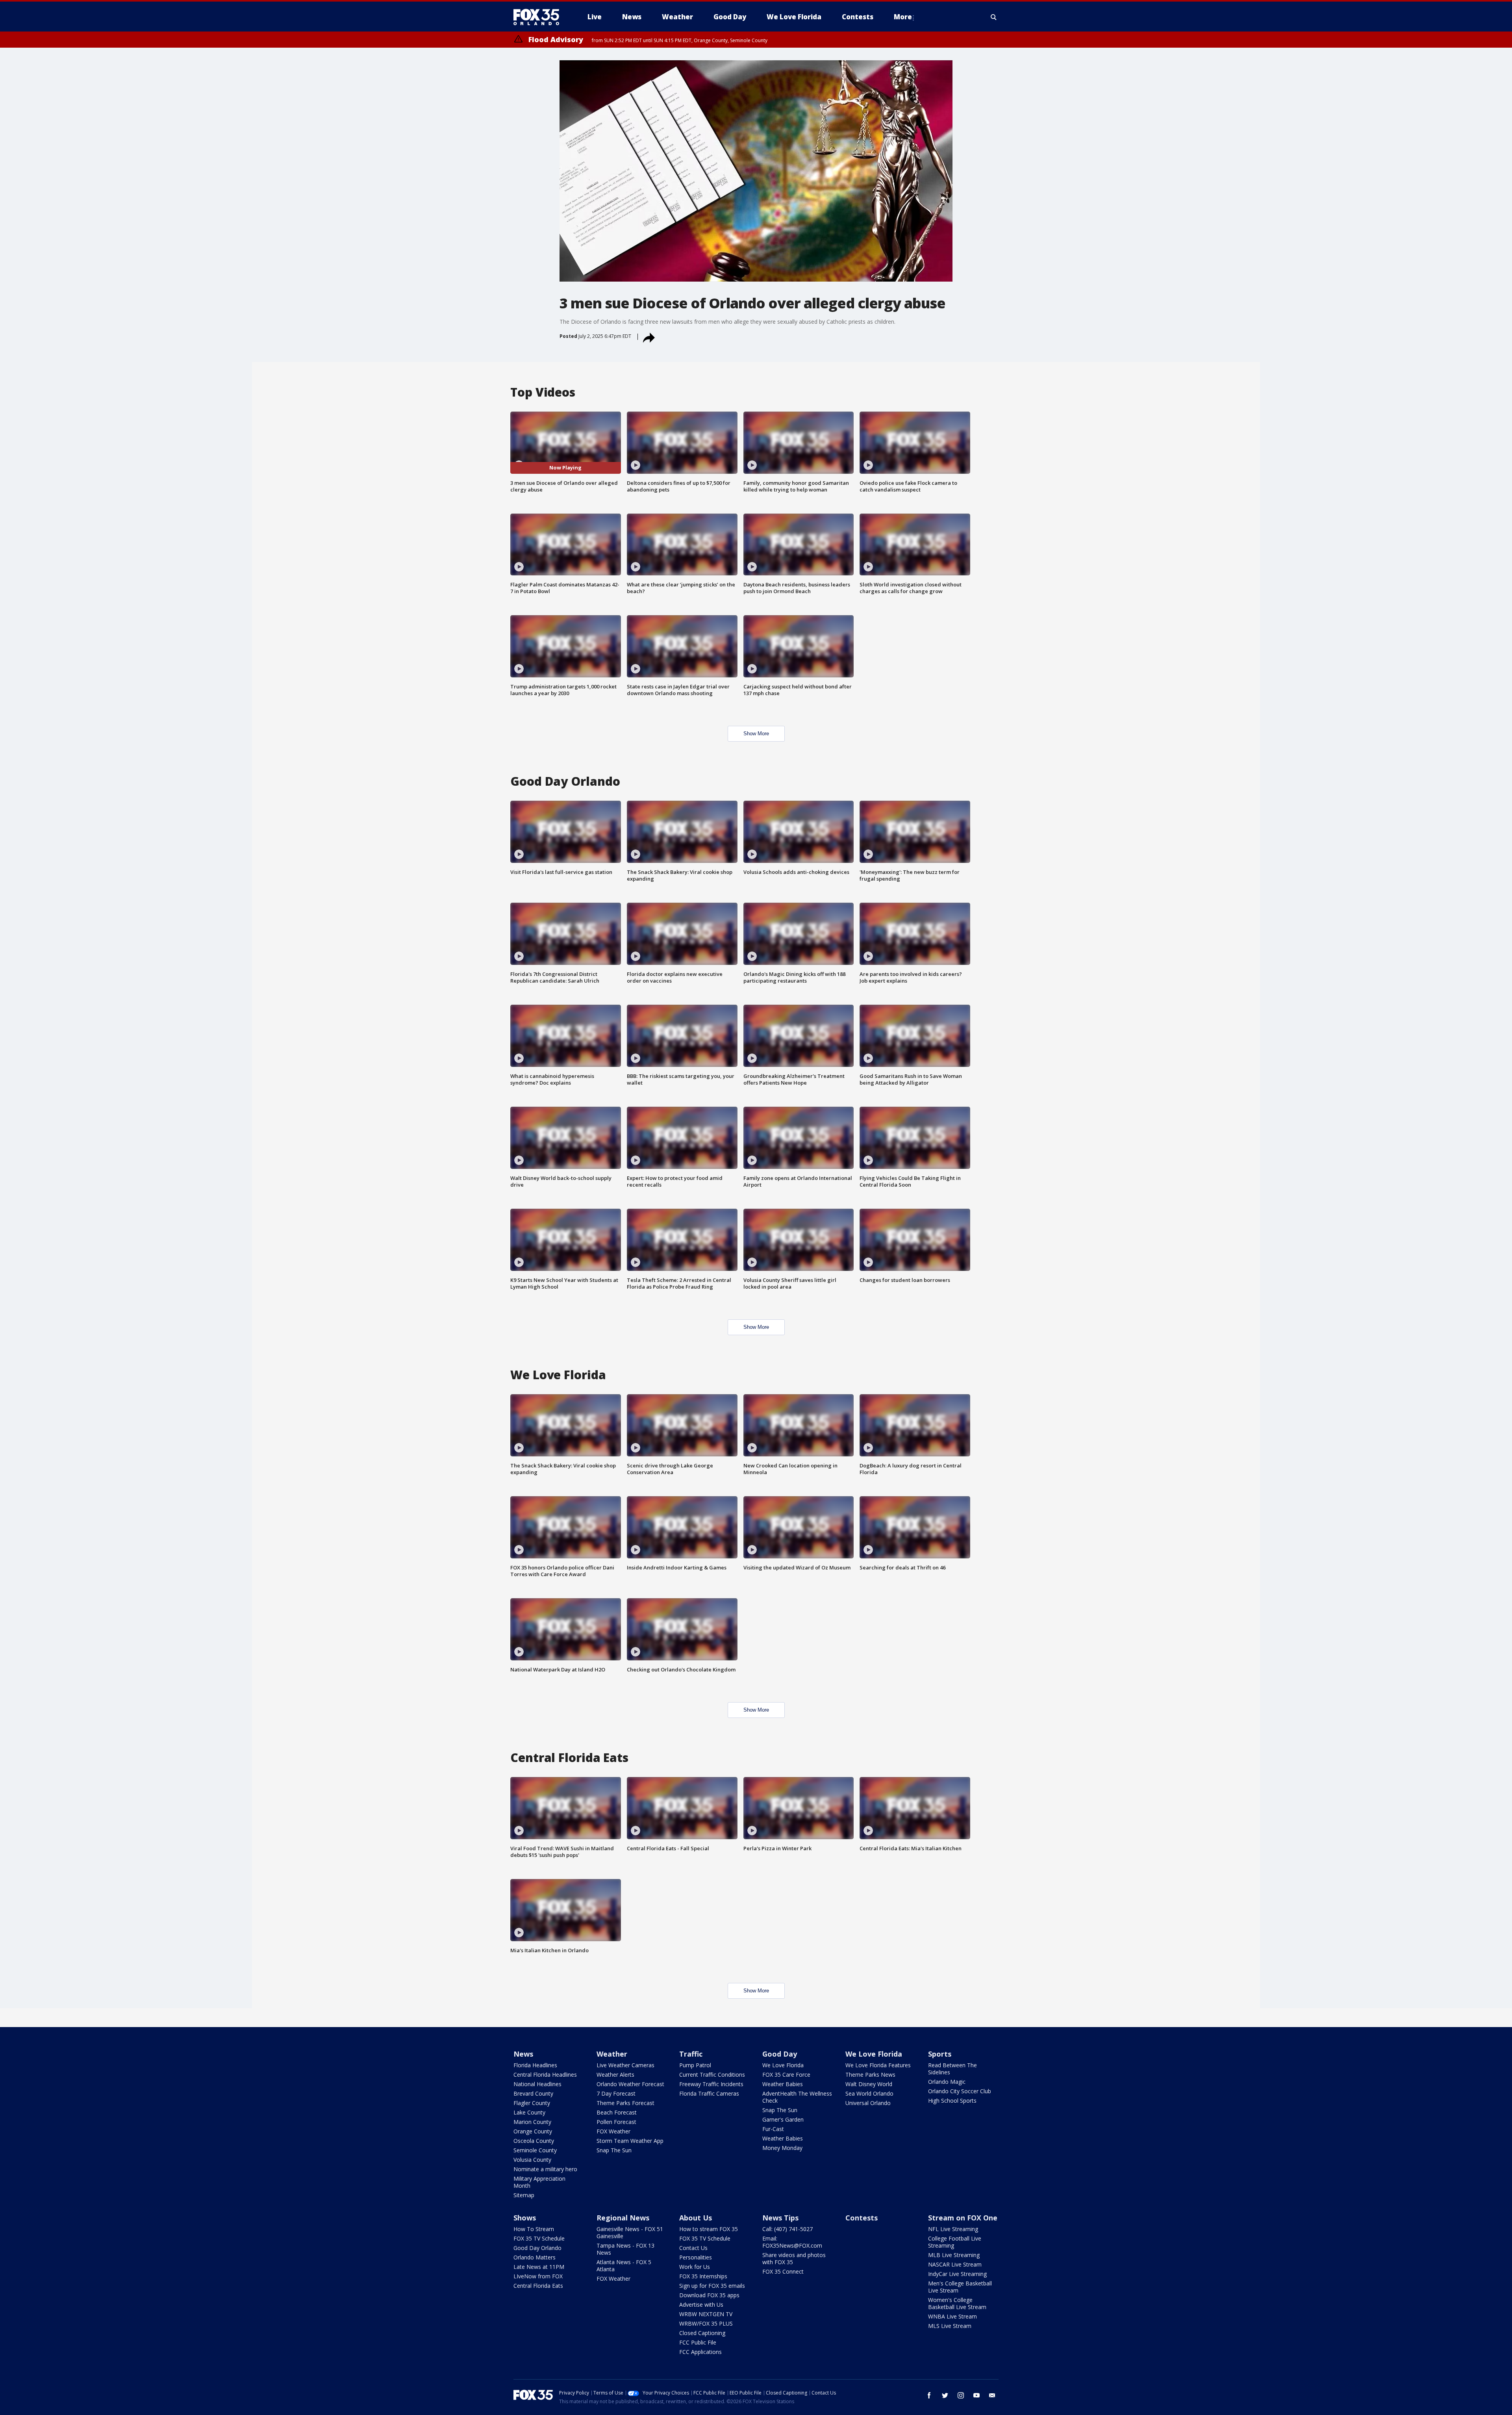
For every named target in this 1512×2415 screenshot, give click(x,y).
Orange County (533, 2131)
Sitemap (524, 2195)
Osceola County (534, 2141)
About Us (696, 2218)
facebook (929, 2395)
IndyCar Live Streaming (957, 2274)
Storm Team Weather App (630, 2141)
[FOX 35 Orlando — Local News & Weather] (539, 17)
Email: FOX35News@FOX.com (792, 2242)
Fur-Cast (773, 2129)
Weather (612, 2054)
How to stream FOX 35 (709, 2229)
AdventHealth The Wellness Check (797, 2097)
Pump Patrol (695, 2065)
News (523, 2054)
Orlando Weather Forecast (630, 2084)
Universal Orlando (868, 2103)
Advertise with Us (701, 2305)
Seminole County (535, 2150)
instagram (961, 2395)
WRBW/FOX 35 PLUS (706, 2323)
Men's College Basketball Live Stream (960, 2287)
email (992, 2395)
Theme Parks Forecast (625, 2103)
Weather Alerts (615, 2075)
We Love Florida (783, 2065)
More (903, 17)
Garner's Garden (783, 2119)
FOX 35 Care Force (786, 2075)
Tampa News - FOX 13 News (625, 2249)
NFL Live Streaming (953, 2229)
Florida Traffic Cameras (709, 2093)
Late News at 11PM (539, 2267)
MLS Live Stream (950, 2326)
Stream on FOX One (963, 2218)
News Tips (780, 2218)
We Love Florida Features (878, 2065)
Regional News (623, 2218)
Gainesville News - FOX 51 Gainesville (630, 2232)
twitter (945, 2395)
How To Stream (534, 2229)
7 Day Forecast (616, 2093)
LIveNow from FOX (538, 2276)
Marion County (532, 2122)
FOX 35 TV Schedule (539, 2238)
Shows (525, 2218)
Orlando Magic (947, 2082)
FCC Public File (698, 2342)
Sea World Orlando (869, 2093)
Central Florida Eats (538, 2286)
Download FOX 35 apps (709, 2295)
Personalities (696, 2257)
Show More (756, 734)
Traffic (691, 2054)
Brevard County (533, 2093)
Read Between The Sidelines (952, 2069)
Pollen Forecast (616, 2122)
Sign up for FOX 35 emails (712, 2286)
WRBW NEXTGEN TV (706, 2314)
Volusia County (532, 2160)
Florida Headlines (535, 2065)
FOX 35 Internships (703, 2276)
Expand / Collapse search (994, 17)
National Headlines (537, 2084)
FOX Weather (613, 2131)
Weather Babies (783, 2084)
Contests (862, 2218)
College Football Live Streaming (955, 2242)
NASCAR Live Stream (955, 2264)
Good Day (780, 2054)
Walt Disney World (869, 2084)
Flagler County (532, 2103)
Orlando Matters (535, 2257)
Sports (940, 2054)
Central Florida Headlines (545, 2075)
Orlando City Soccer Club (960, 2091)
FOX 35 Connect (783, 2271)
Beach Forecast (617, 2112)
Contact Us (693, 2248)
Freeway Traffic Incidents (711, 2084)
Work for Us (695, 2267)
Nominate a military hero (545, 2169)
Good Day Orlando (537, 2248)
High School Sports (952, 2101)
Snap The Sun (614, 2150)
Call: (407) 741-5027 (787, 2229)
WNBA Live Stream (952, 2316)
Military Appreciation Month (539, 2182)
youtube (976, 2395)
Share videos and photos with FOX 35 (794, 2258)
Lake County (529, 2112)
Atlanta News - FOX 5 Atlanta (624, 2266)
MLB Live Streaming (954, 2255)
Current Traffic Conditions (712, 2075)
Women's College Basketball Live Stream (957, 2303)
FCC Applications (700, 2352)
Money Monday (782, 2148)
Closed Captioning (702, 2333)
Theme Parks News (870, 2075)
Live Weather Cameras (625, 2065)
